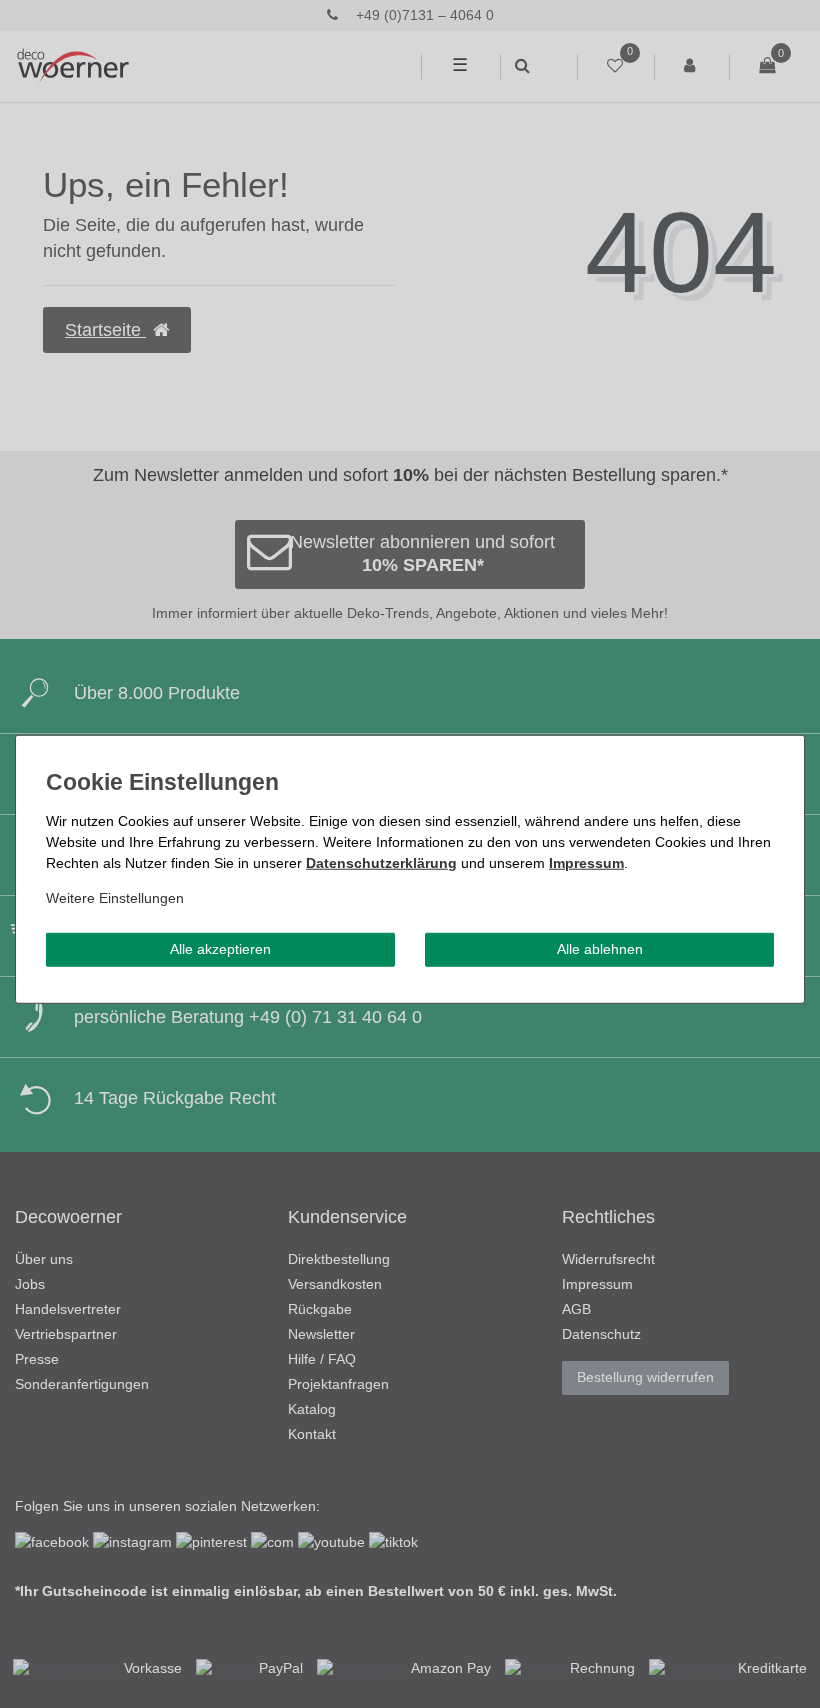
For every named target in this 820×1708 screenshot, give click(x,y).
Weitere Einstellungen (115, 898)
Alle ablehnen (600, 949)
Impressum (586, 863)
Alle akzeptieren (220, 949)
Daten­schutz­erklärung (381, 863)
